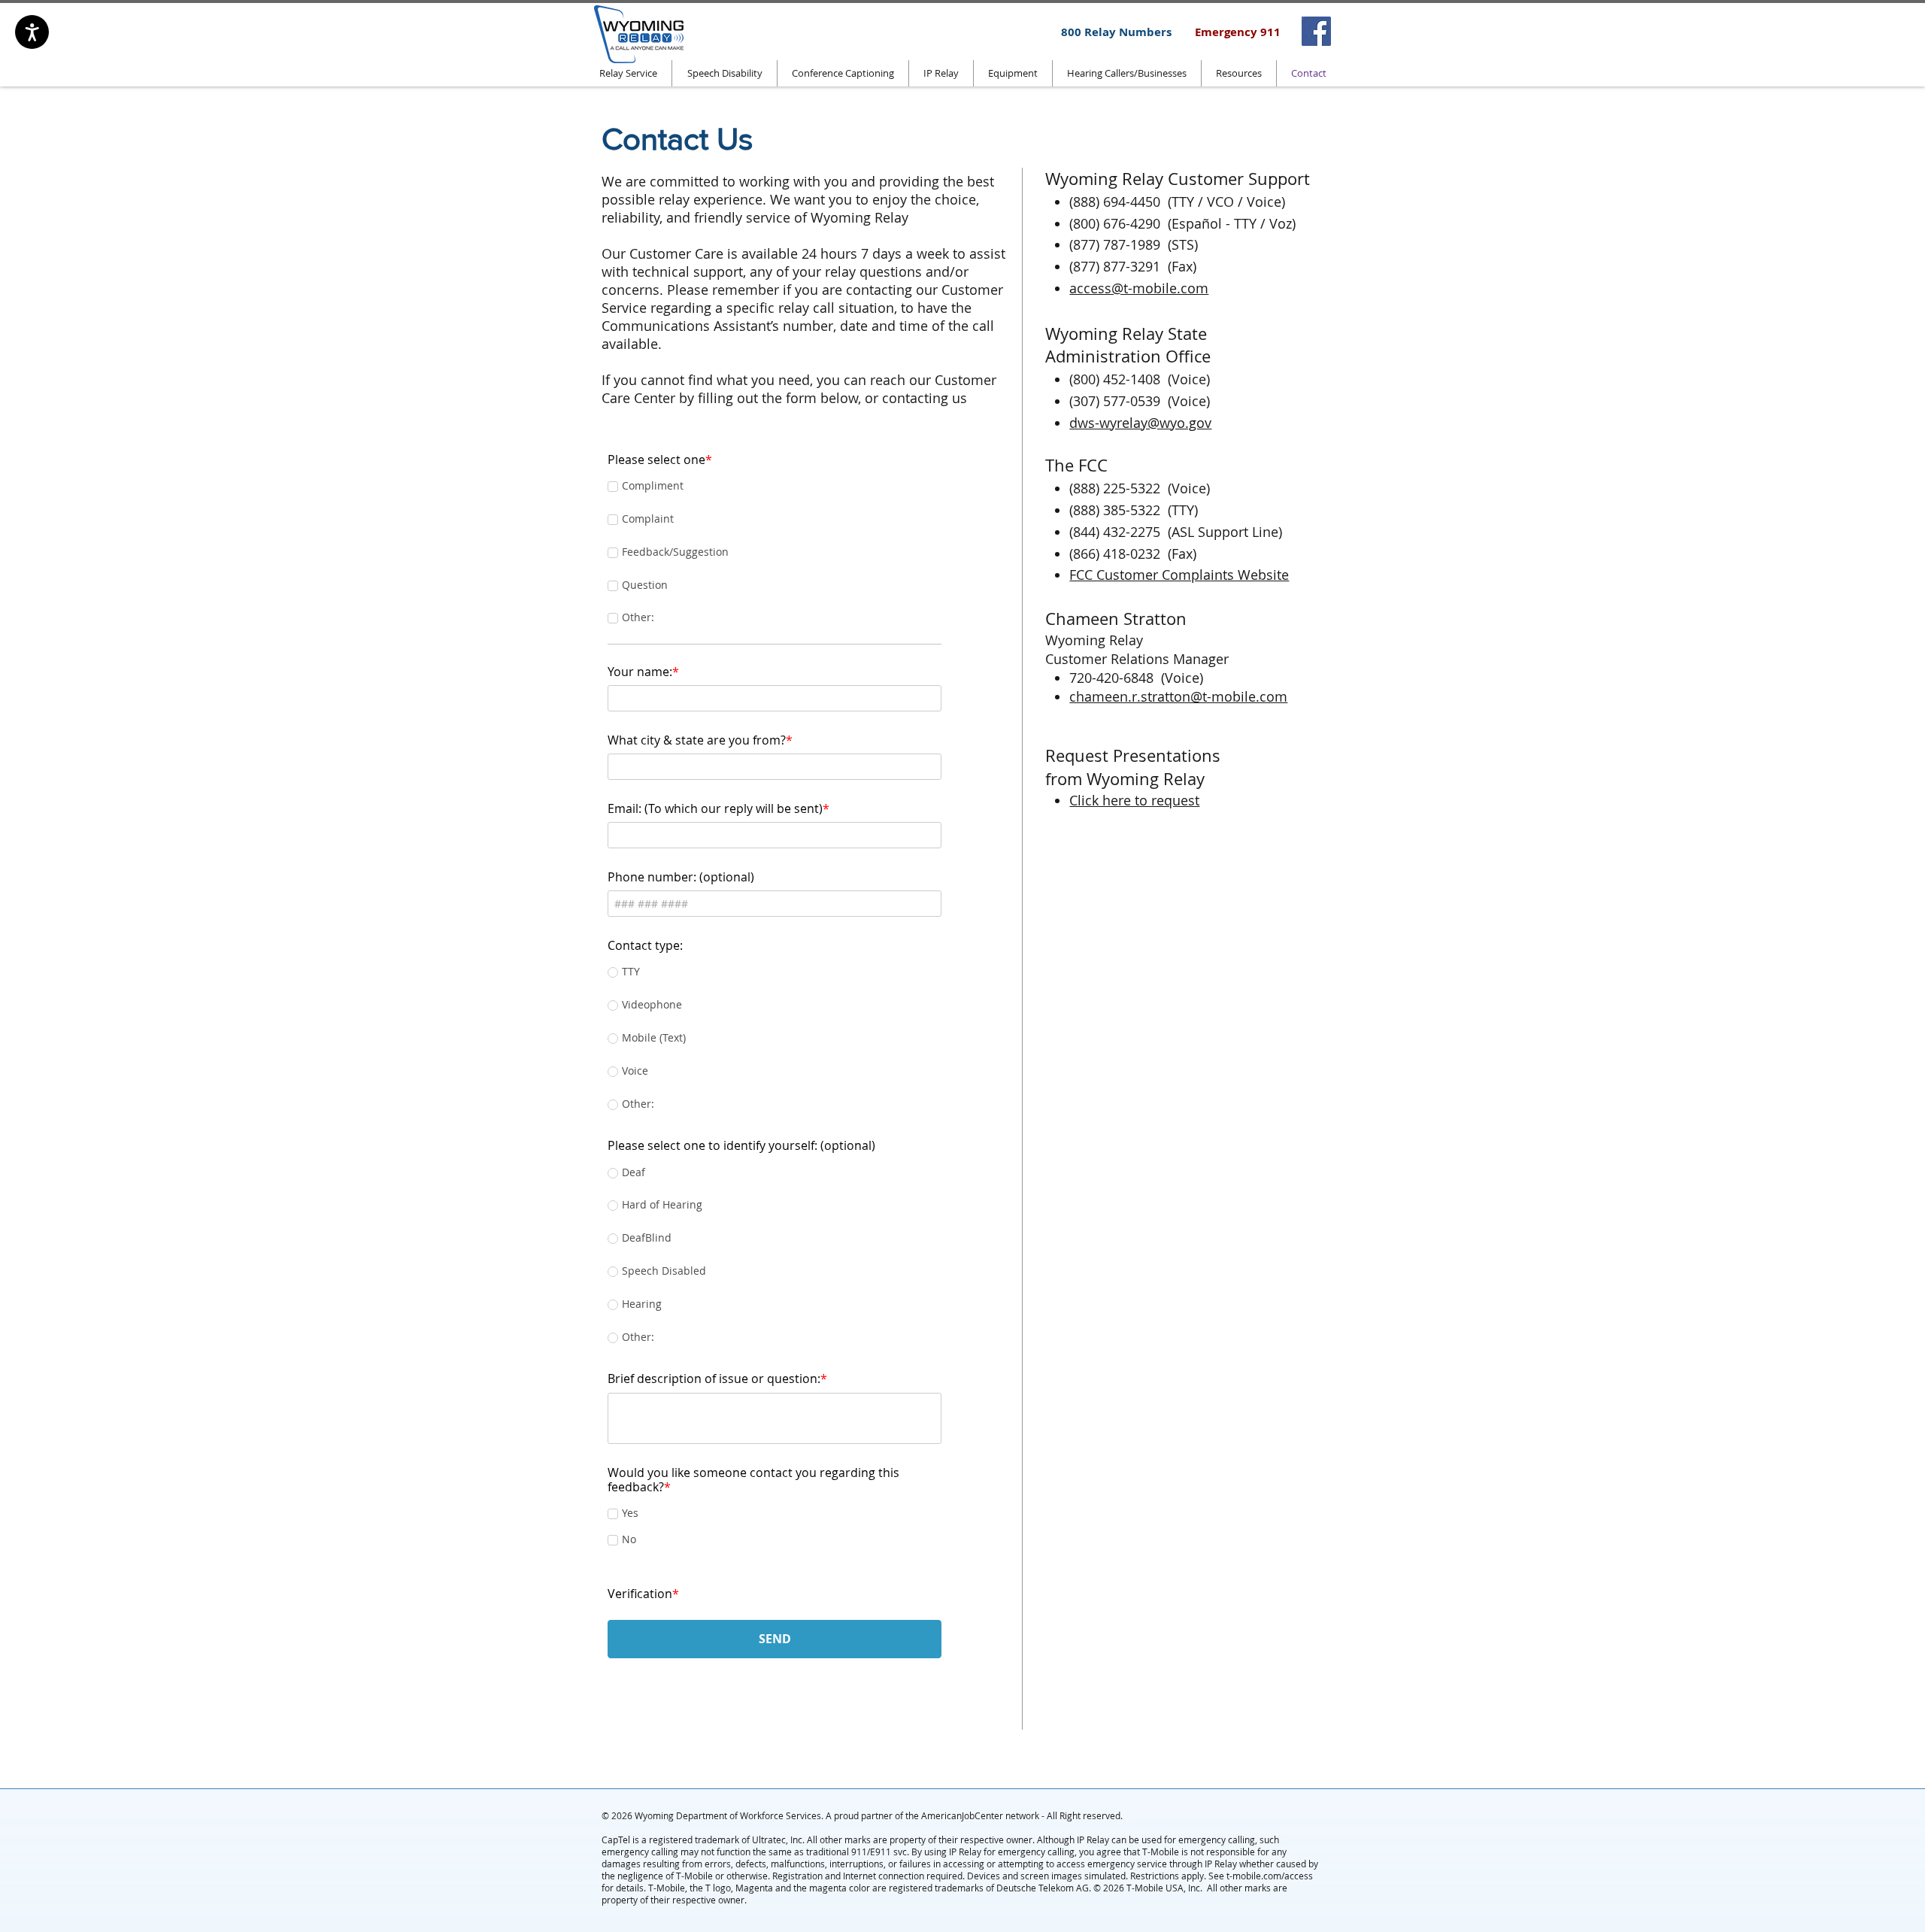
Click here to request (1134, 800)
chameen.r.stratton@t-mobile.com (1178, 696)
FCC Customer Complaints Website (1179, 575)
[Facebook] (1316, 31)
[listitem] (1316, 31)
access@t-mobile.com (1139, 288)
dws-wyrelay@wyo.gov (1140, 423)
